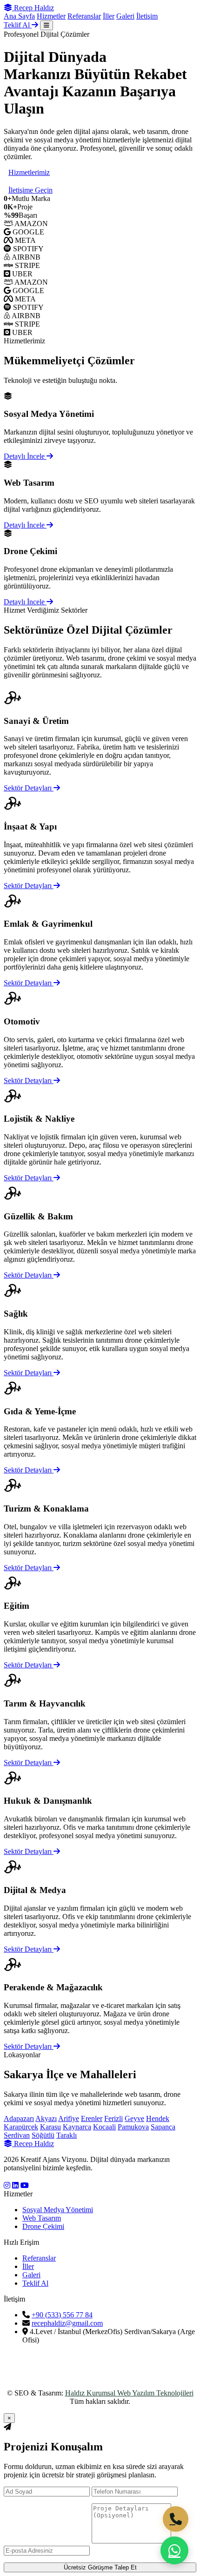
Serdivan (17, 2135)
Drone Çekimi (43, 2226)
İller (109, 16)
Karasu (50, 2127)
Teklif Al (18, 25)
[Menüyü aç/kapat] (47, 25)
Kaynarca (77, 2127)
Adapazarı (19, 2118)
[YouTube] (25, 2185)
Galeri (125, 16)
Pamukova (133, 2127)
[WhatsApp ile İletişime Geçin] (174, 2550)
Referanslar (84, 16)
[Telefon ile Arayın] (176, 2519)
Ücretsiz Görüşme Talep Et (100, 2567)
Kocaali (104, 2127)
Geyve (134, 2118)
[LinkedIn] (15, 2185)
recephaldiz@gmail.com (67, 2323)
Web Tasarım (42, 2218)
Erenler (92, 2118)
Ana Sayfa (19, 16)
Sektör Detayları (29, 788)
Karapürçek (21, 2127)
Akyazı (46, 2118)
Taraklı (67, 2135)
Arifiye (69, 2118)
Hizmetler (51, 16)
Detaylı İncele (25, 456)
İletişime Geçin (30, 190)
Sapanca (163, 2127)
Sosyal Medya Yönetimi (58, 2210)
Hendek (158, 2118)
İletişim (147, 16)
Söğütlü (43, 2135)
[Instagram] (7, 2185)
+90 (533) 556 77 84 (62, 2315)
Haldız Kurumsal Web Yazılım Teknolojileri (129, 2393)
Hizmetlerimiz (29, 172)
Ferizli (113, 2118)
